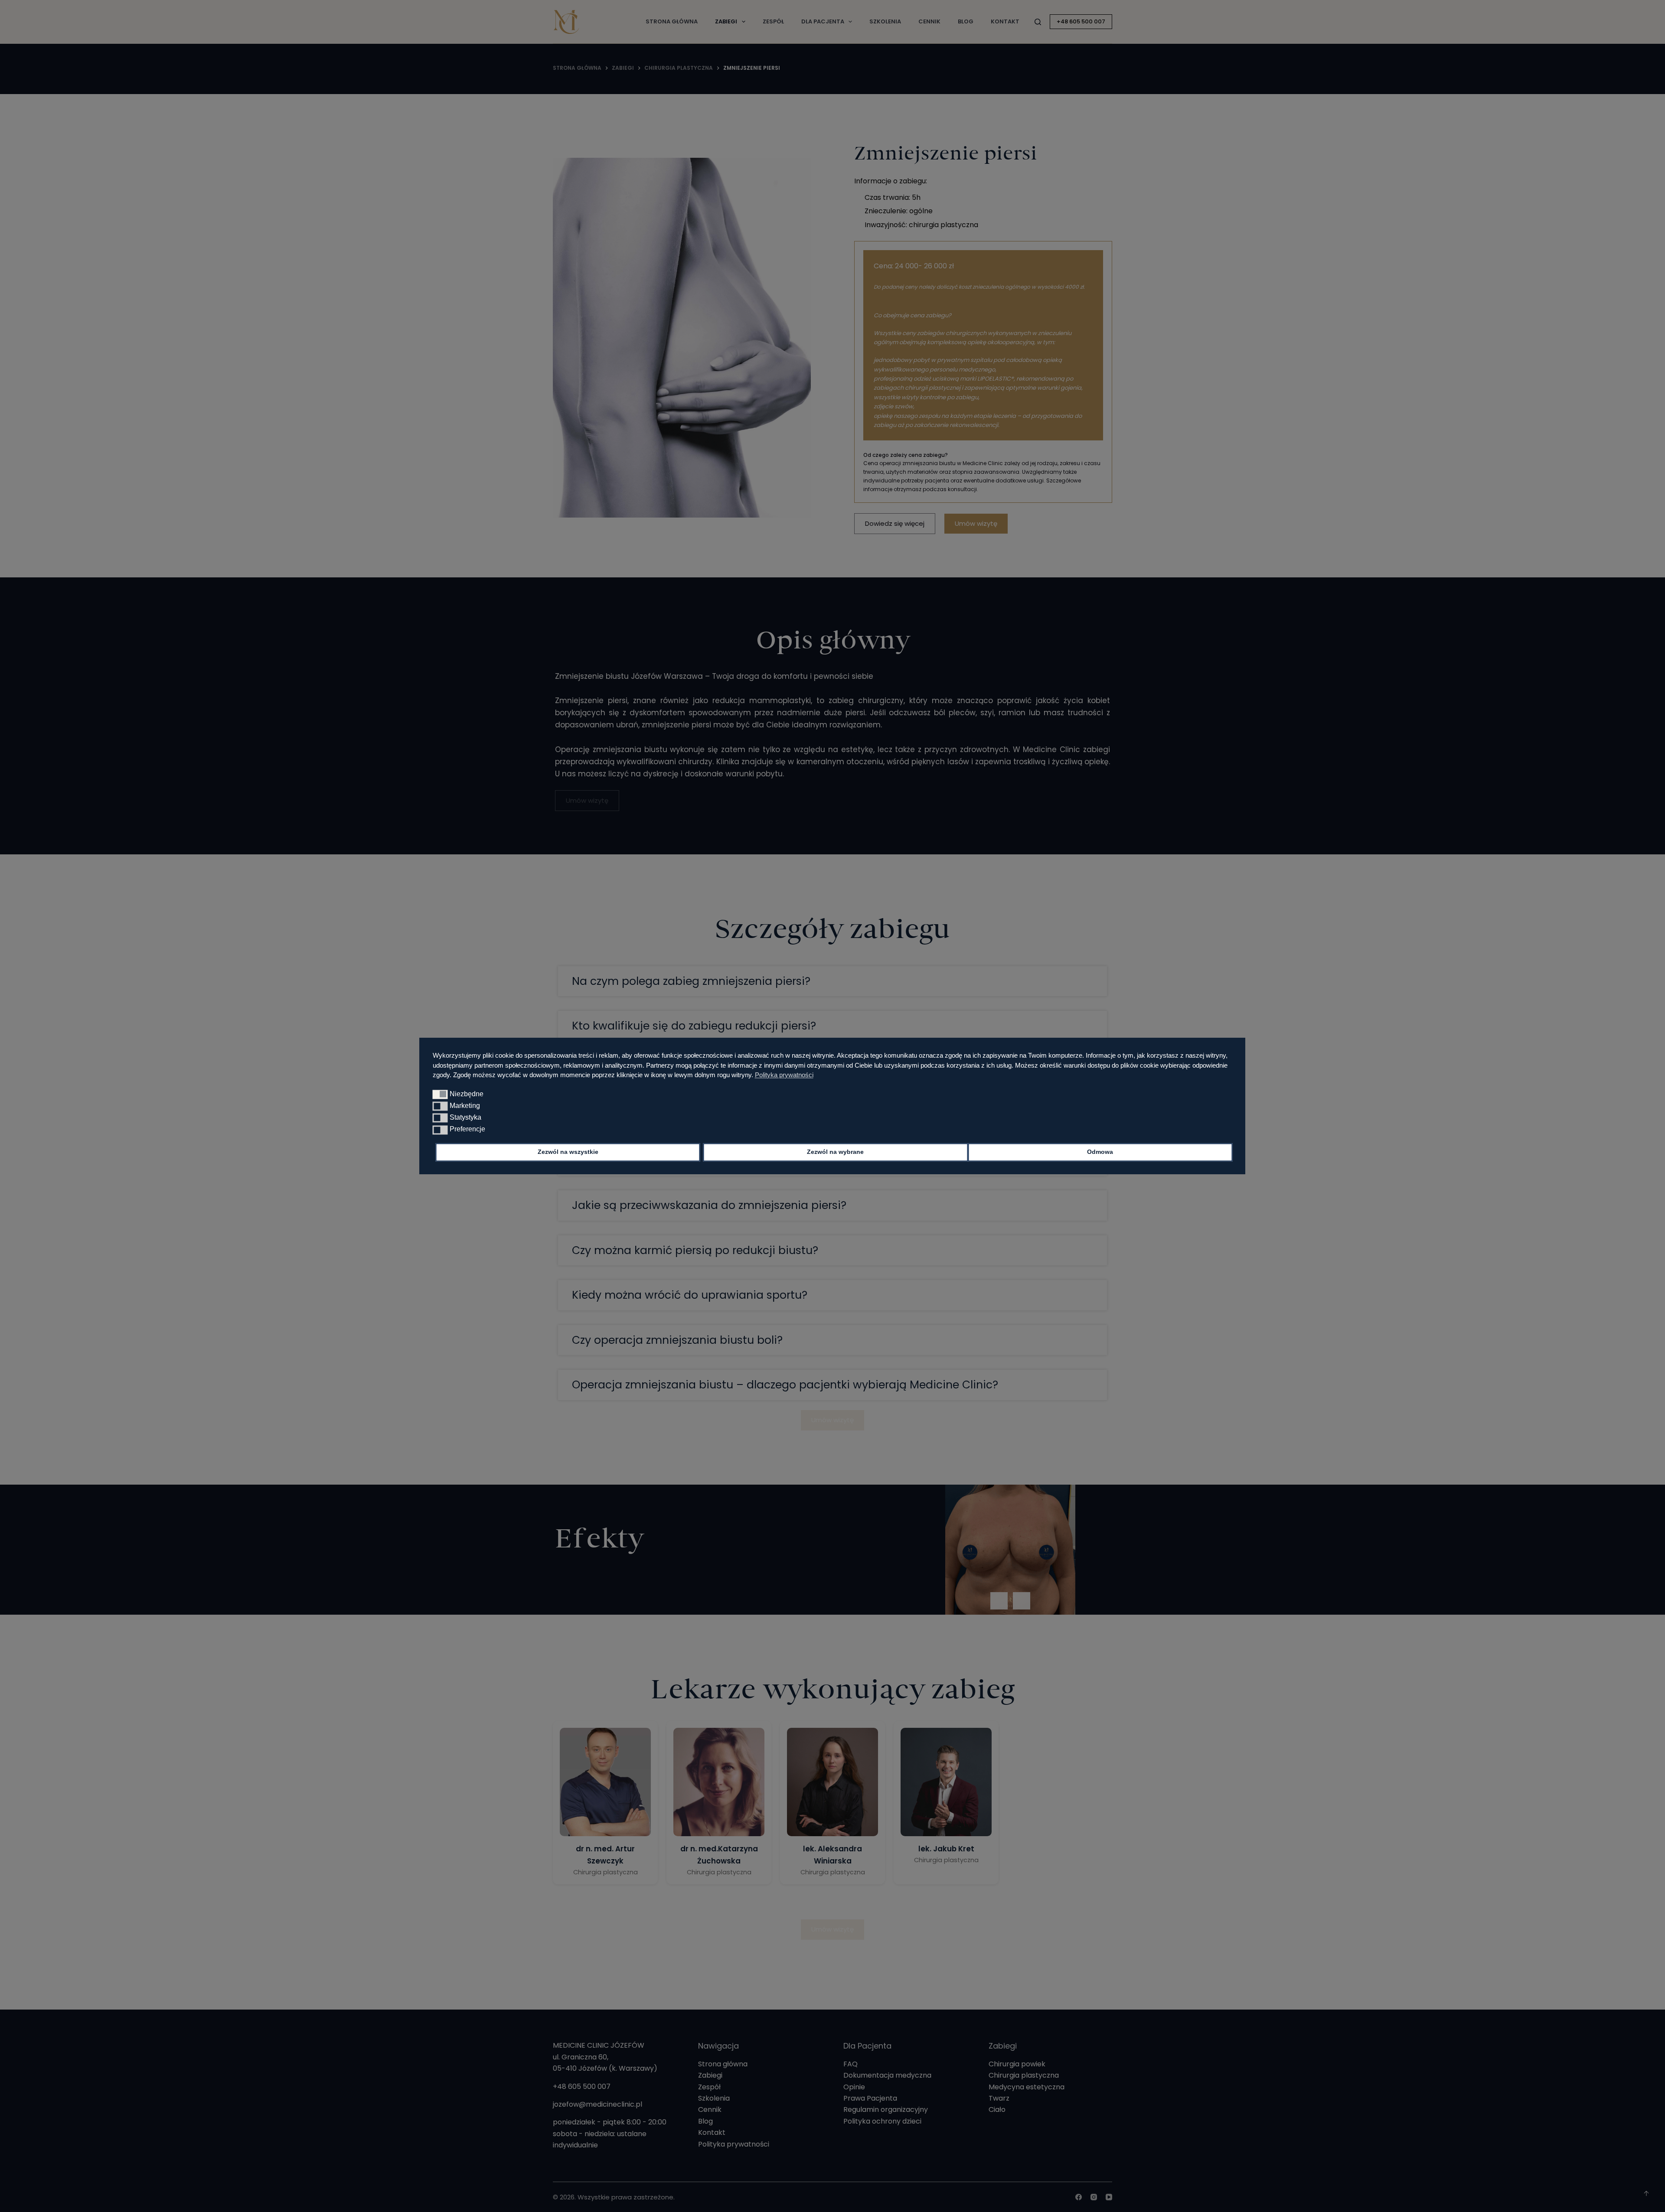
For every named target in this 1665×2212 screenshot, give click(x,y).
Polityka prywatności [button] (784, 1075)
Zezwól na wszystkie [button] (568, 1152)
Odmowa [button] (1100, 1152)
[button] (440, 1094)
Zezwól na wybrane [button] (835, 1152)
